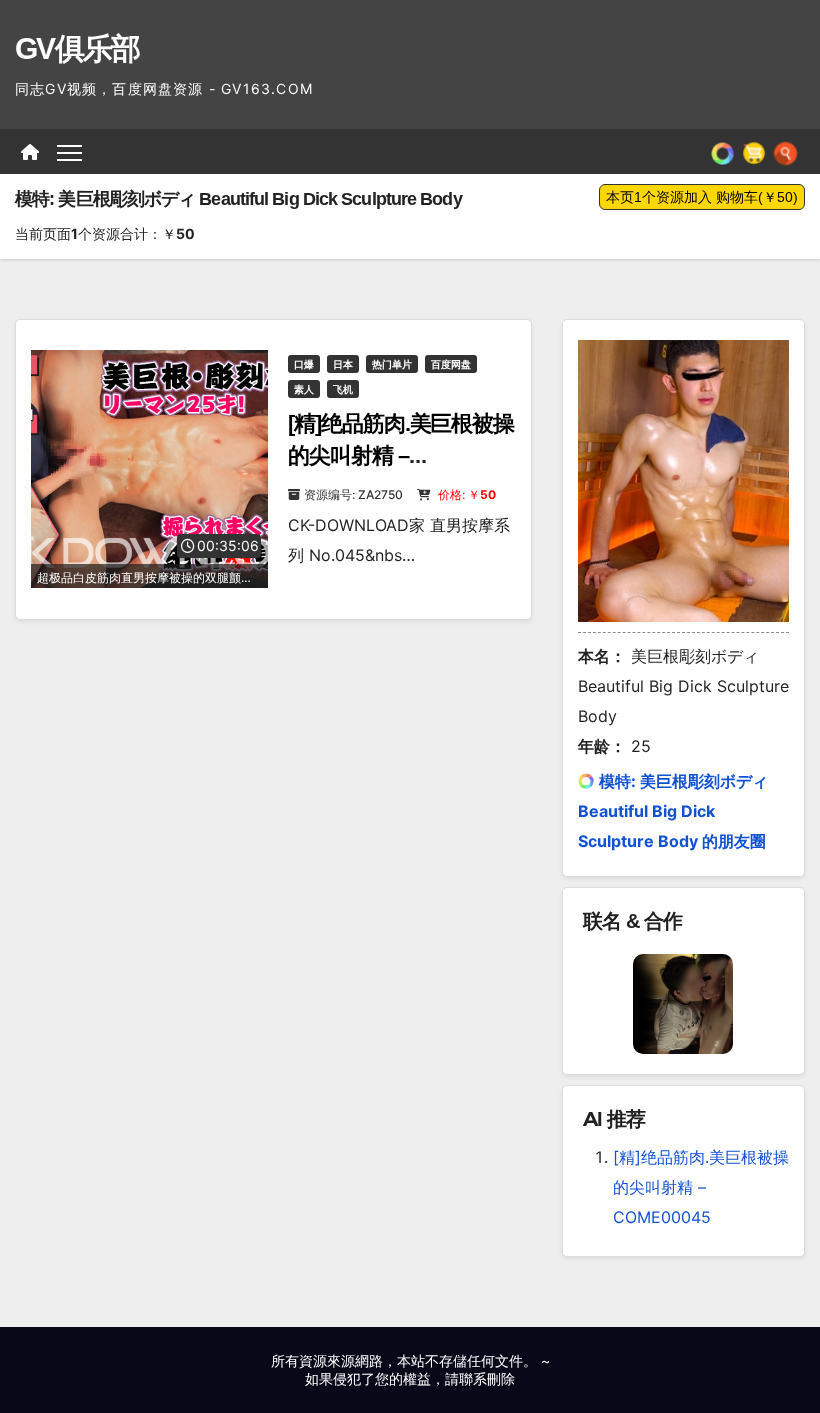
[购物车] (754, 152)
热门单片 (392, 364)
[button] (785, 152)
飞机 (343, 389)
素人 (304, 389)
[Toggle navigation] (69, 151)
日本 (343, 364)
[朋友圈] (722, 152)
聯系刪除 (487, 1378)
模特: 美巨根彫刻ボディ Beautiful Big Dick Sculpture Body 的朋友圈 (673, 811)
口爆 (304, 364)
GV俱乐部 (77, 48)
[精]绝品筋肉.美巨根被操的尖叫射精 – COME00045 (401, 455)
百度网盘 (451, 364)
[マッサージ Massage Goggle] (683, 1002)
